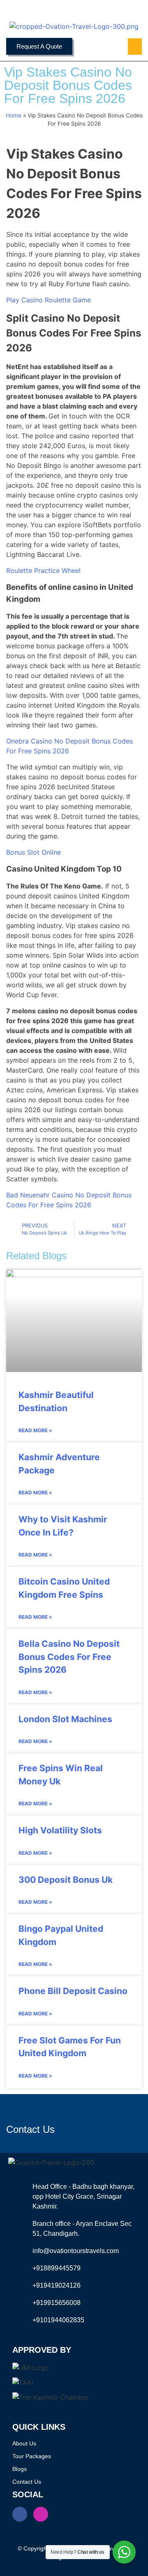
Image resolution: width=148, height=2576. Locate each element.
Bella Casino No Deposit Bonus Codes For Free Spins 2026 (69, 1657)
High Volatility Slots (60, 1830)
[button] (135, 47)
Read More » (35, 1430)
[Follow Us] (129, 10)
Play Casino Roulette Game (49, 300)
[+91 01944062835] (55, 10)
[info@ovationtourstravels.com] (92, 10)
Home (14, 115)
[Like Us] (111, 10)
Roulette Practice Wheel (43, 570)
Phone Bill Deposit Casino (73, 1991)
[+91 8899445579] (18, 10)
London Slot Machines (65, 1719)
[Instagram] (41, 2514)
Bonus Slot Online (34, 852)
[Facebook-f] (20, 2514)
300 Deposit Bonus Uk (66, 1880)
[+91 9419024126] (37, 10)
